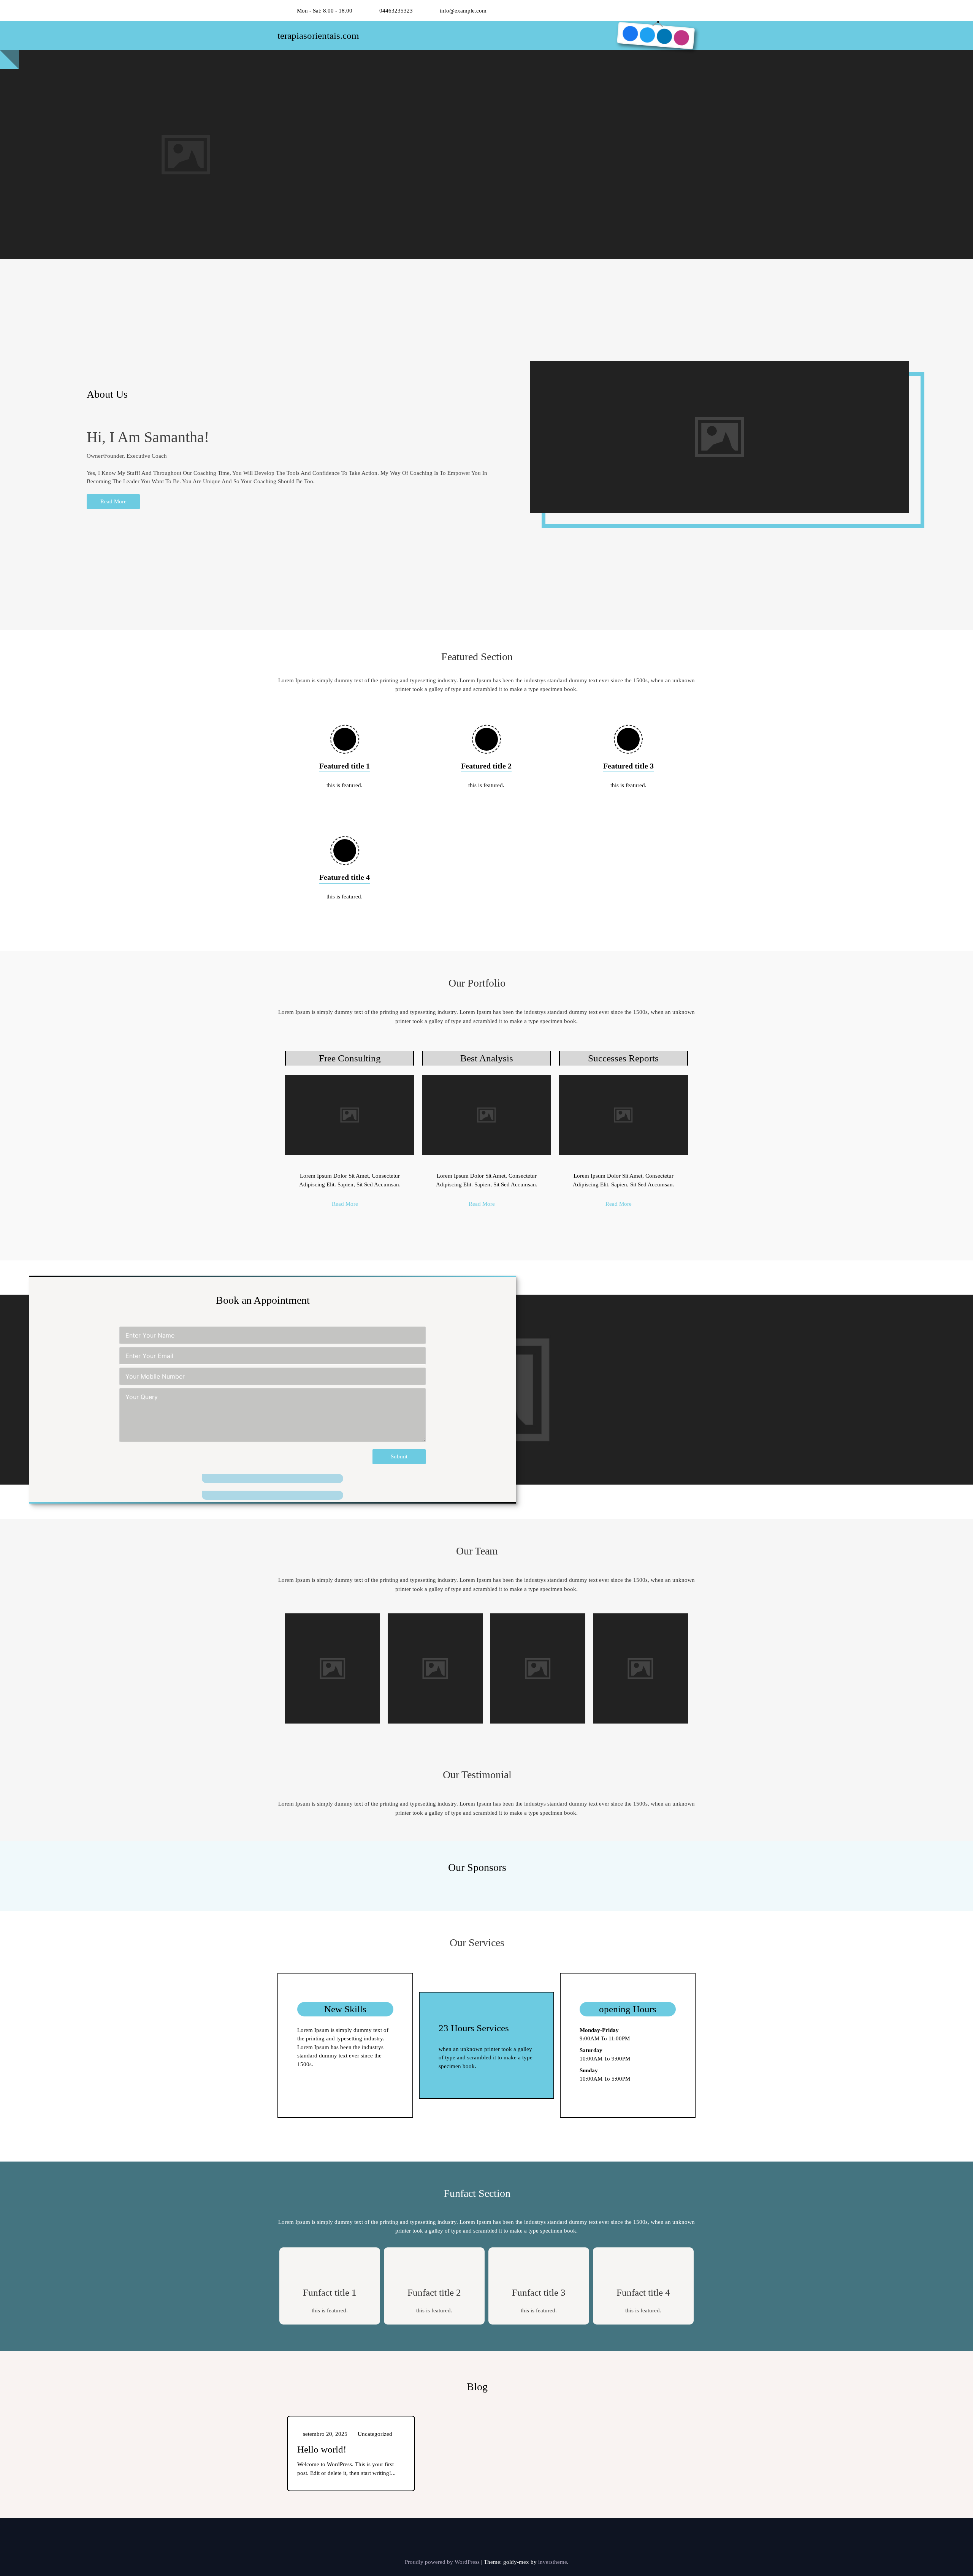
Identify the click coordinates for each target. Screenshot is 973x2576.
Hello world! (322, 2449)
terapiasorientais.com (318, 36)
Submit (399, 1456)
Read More (113, 501)
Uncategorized (375, 2434)
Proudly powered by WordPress (443, 2562)
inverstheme (553, 2562)
